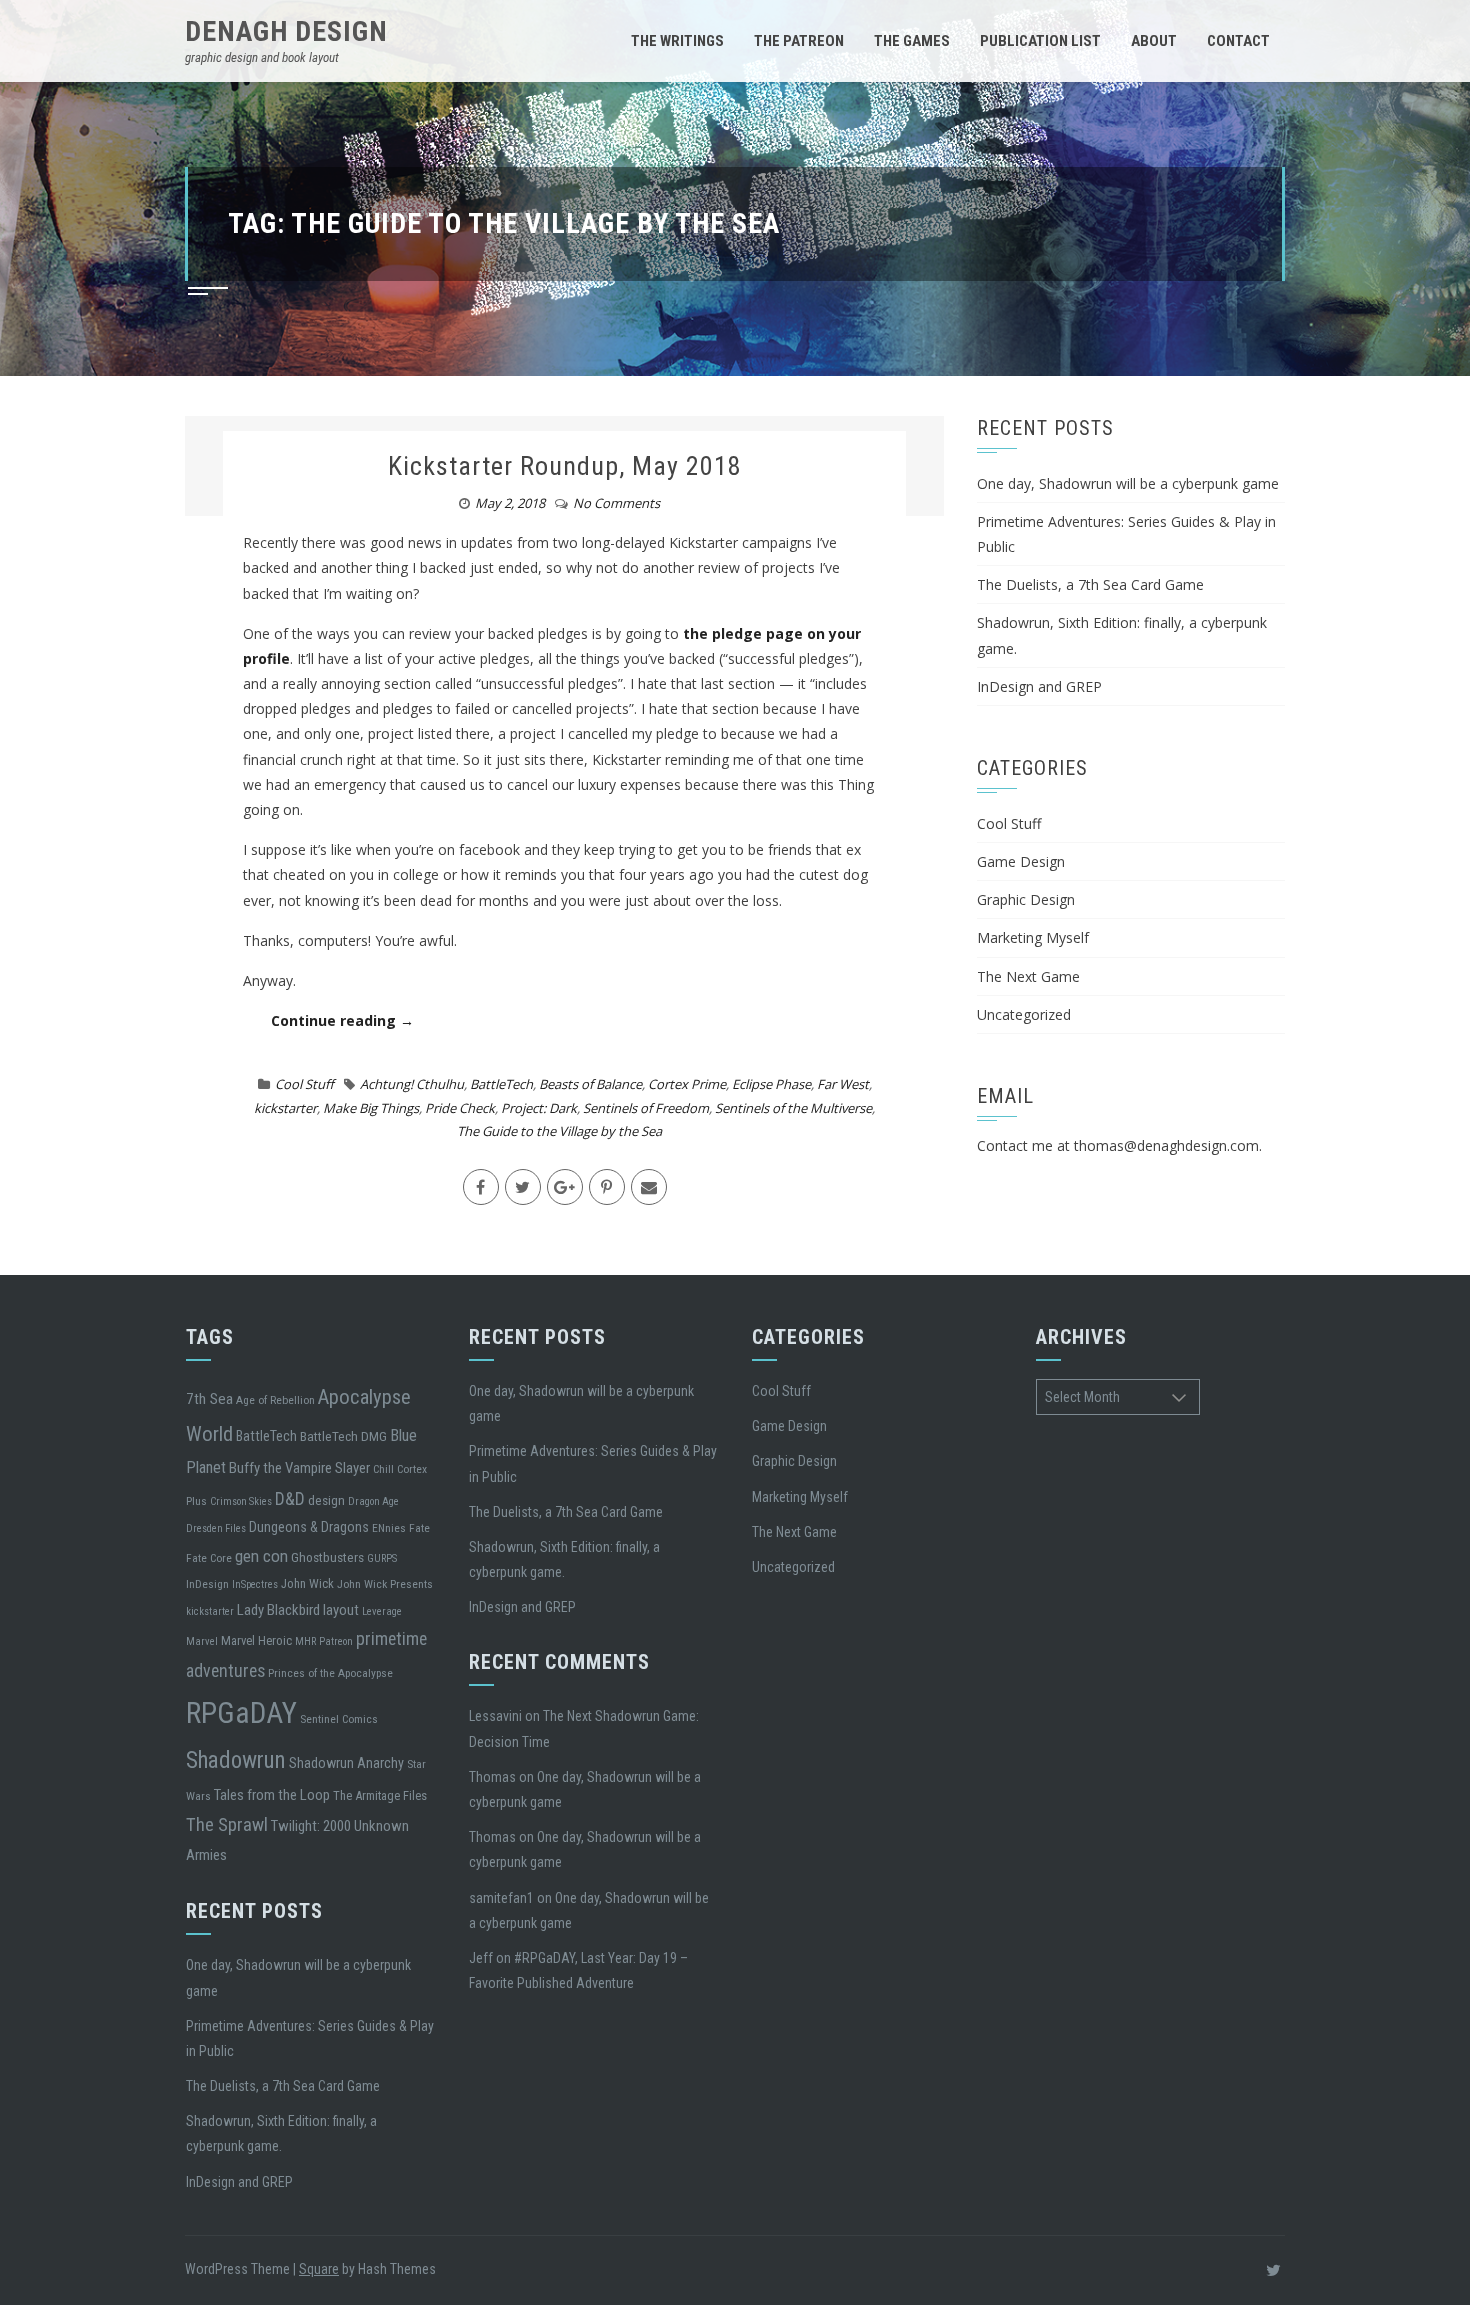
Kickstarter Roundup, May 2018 (565, 466)
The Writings (677, 41)
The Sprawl (227, 1825)
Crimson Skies (241, 1501)
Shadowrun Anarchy (346, 1763)
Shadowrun (236, 1760)
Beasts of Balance (590, 1084)
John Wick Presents (385, 1584)
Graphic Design (1026, 899)
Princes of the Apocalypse (330, 1673)
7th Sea (209, 1399)
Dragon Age (373, 1501)
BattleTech (501, 1084)
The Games (912, 41)
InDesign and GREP (1039, 686)
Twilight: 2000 (311, 1826)
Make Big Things (371, 1108)
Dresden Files (216, 1528)
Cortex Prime (687, 1084)
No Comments (616, 503)
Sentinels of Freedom (646, 1108)
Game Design (1021, 861)
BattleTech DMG (343, 1436)
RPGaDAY (241, 1713)
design (326, 1500)
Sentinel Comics (339, 1719)
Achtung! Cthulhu (412, 1084)
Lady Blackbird (278, 1610)
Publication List (1040, 41)
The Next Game (1028, 976)
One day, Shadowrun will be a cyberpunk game (1128, 483)
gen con (261, 1556)
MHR (305, 1641)
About (1154, 41)
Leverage (382, 1611)
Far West (843, 1084)
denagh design (286, 31)
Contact (1238, 41)
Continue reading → (342, 1020)
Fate (419, 1528)
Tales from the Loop (272, 1795)
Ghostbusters (327, 1557)
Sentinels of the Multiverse (793, 1108)
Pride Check (460, 1108)
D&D (290, 1498)
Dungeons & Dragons (309, 1527)
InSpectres (255, 1584)
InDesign (207, 1584)
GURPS (382, 1558)
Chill (383, 1469)
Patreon (336, 1641)
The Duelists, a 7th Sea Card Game (1090, 584)
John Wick (307, 1583)
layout (341, 1610)
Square (319, 2269)
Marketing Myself (1033, 937)
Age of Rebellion (275, 1400)
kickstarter (285, 1108)
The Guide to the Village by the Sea (559, 1131)
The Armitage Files (380, 1795)
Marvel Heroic (256, 1640)
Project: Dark (539, 1108)
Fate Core (209, 1558)
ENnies (389, 1528)
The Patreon (799, 41)
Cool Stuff (304, 1084)
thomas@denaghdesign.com (1166, 1145)
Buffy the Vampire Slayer (299, 1468)
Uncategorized (1024, 1014)
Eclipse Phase (771, 1084)
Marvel (202, 1641)
